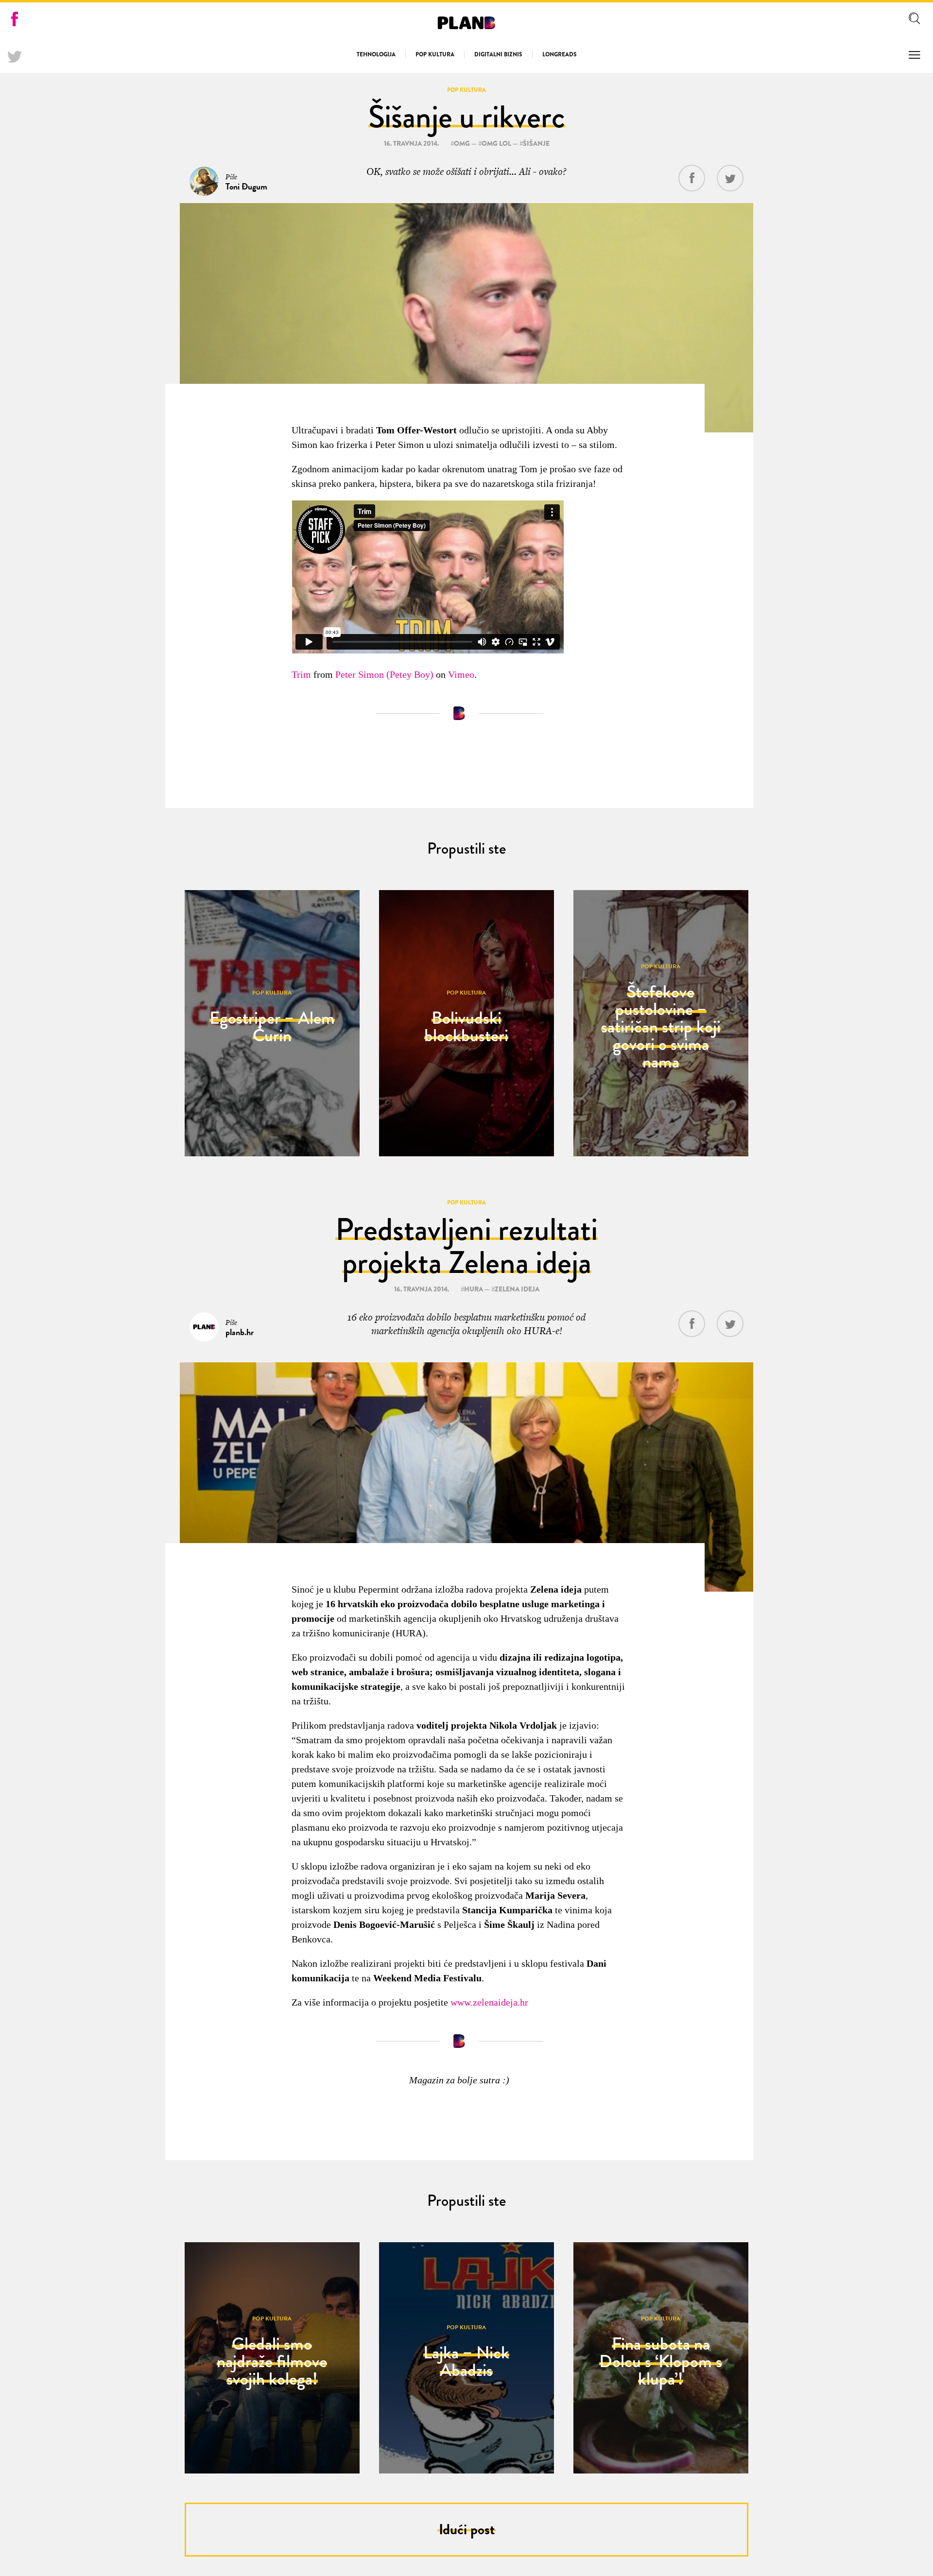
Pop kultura (435, 54)
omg (462, 143)
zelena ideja (517, 1289)
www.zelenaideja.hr (489, 2002)
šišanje (536, 143)
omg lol (496, 143)
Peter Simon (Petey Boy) (384, 674)
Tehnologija (376, 54)
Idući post (467, 2529)
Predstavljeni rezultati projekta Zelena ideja (466, 1246)
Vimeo (461, 674)
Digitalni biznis (498, 54)
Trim (301, 674)
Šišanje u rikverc (467, 117)
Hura (474, 1289)
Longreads (560, 54)
